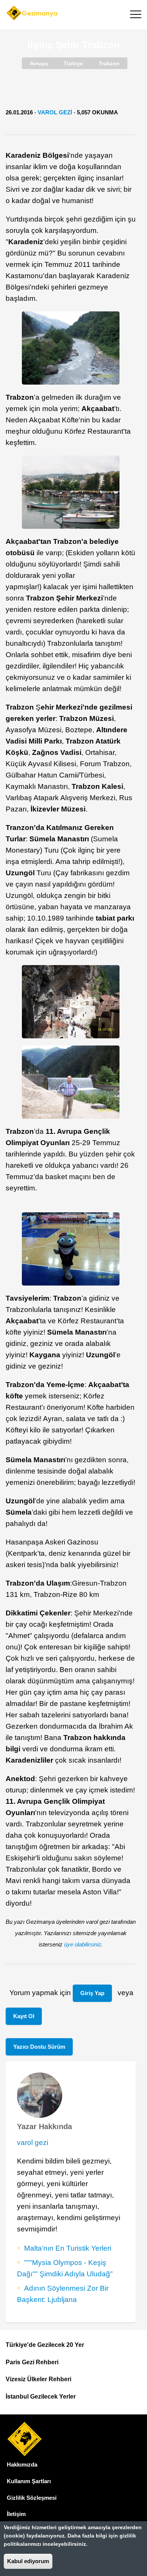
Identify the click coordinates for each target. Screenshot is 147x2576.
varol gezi (55, 112)
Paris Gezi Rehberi (32, 2362)
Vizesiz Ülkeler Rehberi (38, 2379)
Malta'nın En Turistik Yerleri (68, 2248)
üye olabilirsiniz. (83, 1944)
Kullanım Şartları (29, 2481)
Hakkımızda (22, 2464)
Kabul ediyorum (28, 2561)
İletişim (16, 2514)
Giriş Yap (92, 1993)
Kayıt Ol (24, 2016)
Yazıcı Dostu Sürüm (39, 2047)
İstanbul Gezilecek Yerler (41, 2397)
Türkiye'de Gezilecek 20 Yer (45, 2345)
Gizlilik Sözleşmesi (32, 2498)
